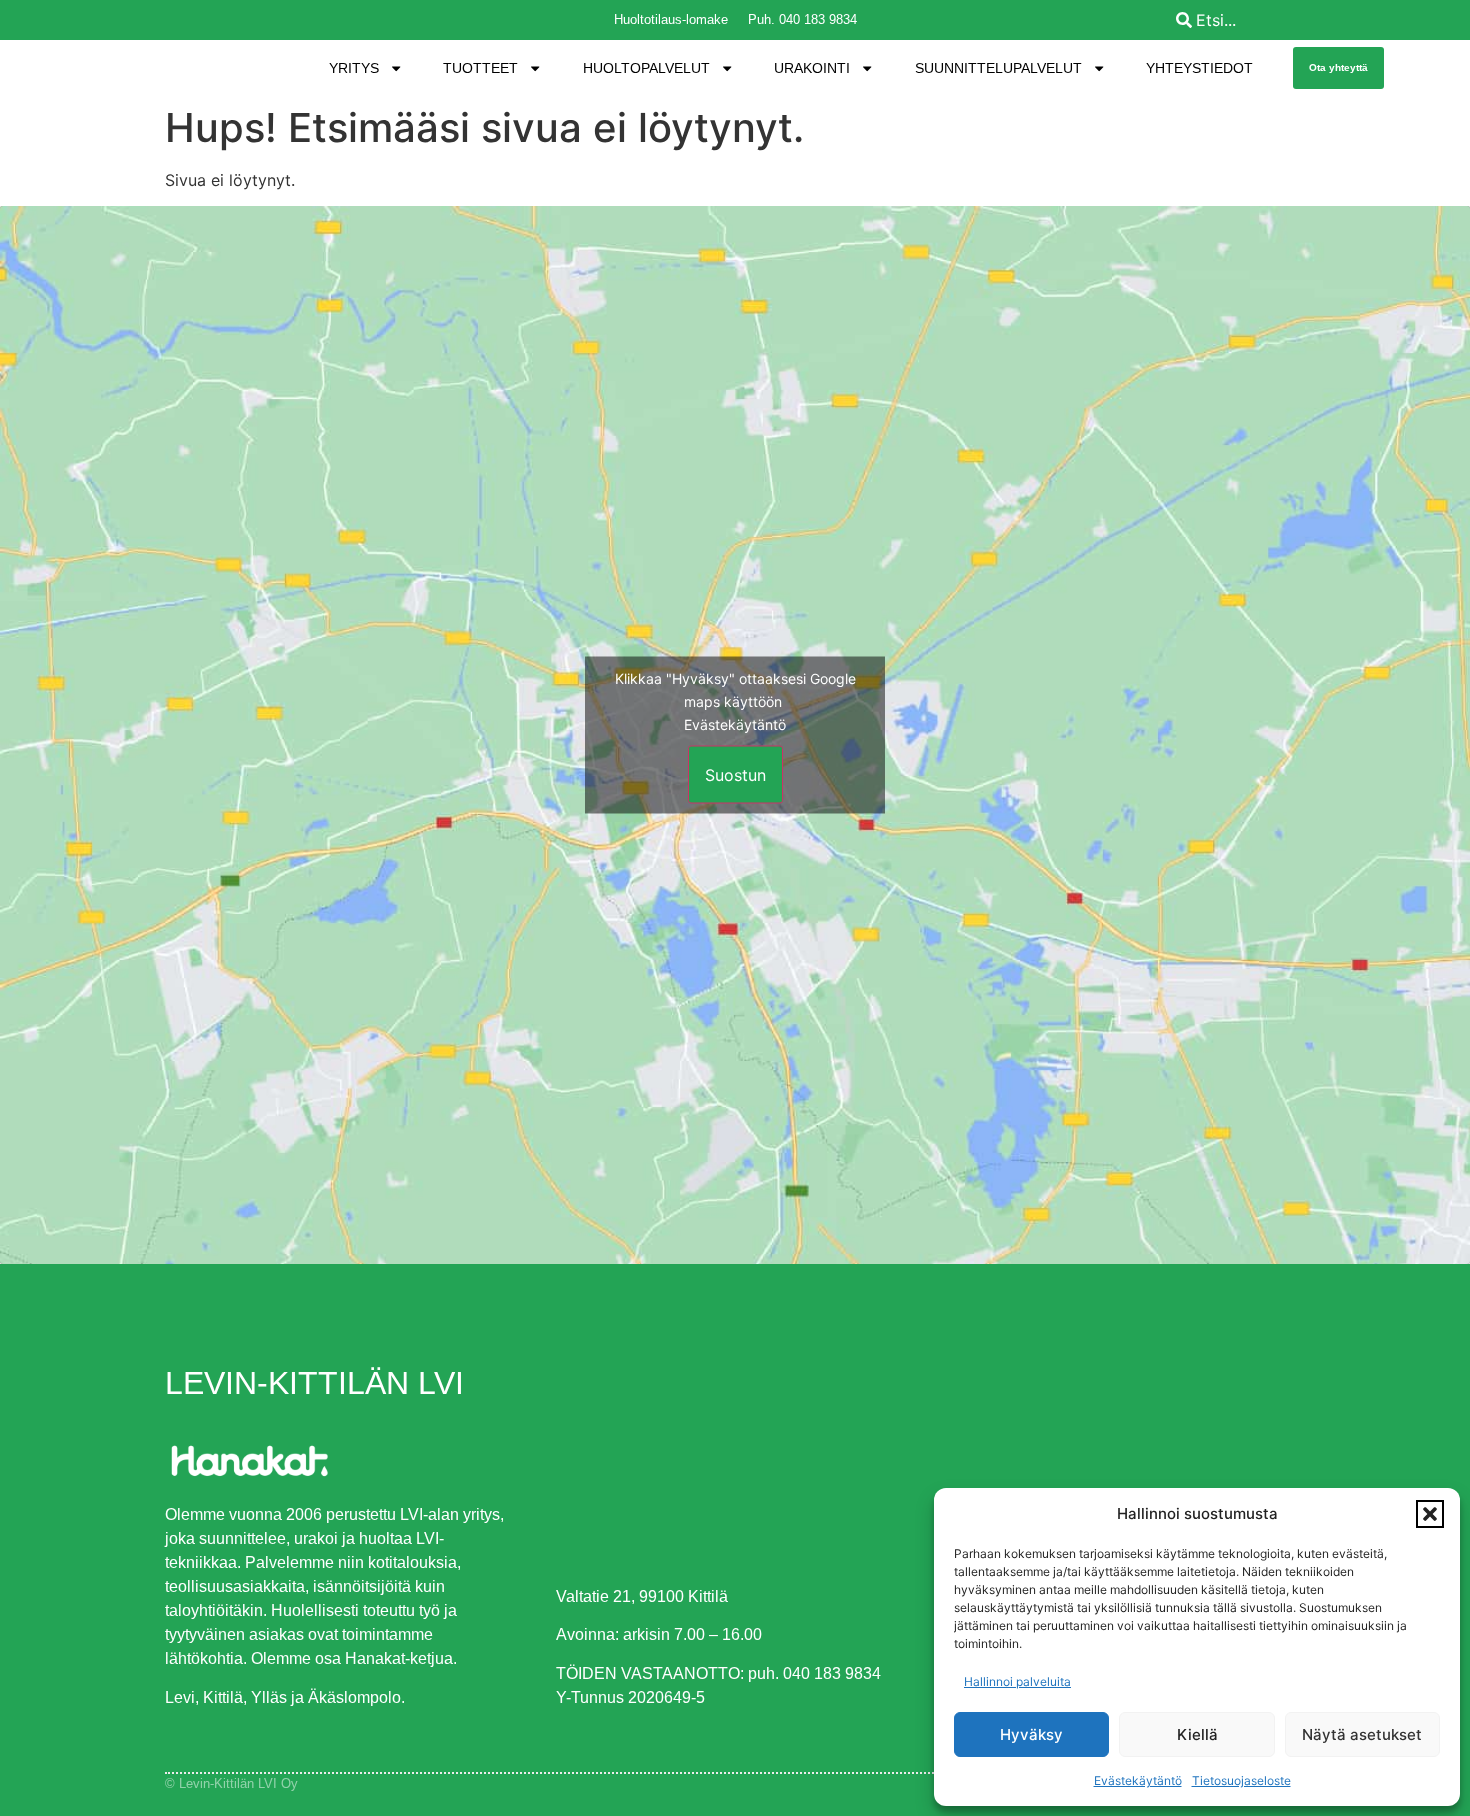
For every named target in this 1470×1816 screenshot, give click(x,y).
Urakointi (812, 68)
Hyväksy (1031, 1734)
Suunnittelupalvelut (998, 68)
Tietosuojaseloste (1241, 1780)
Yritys (354, 68)
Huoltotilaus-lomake (671, 19)
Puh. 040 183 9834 (802, 19)
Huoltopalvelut (646, 68)
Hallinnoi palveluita (1017, 1681)
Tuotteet (480, 68)
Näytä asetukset (1362, 1734)
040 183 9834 (832, 1673)
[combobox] (1318, 20)
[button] (1430, 1514)
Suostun (735, 775)
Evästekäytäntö (1138, 1780)
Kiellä (1197, 1734)
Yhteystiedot (1199, 68)
